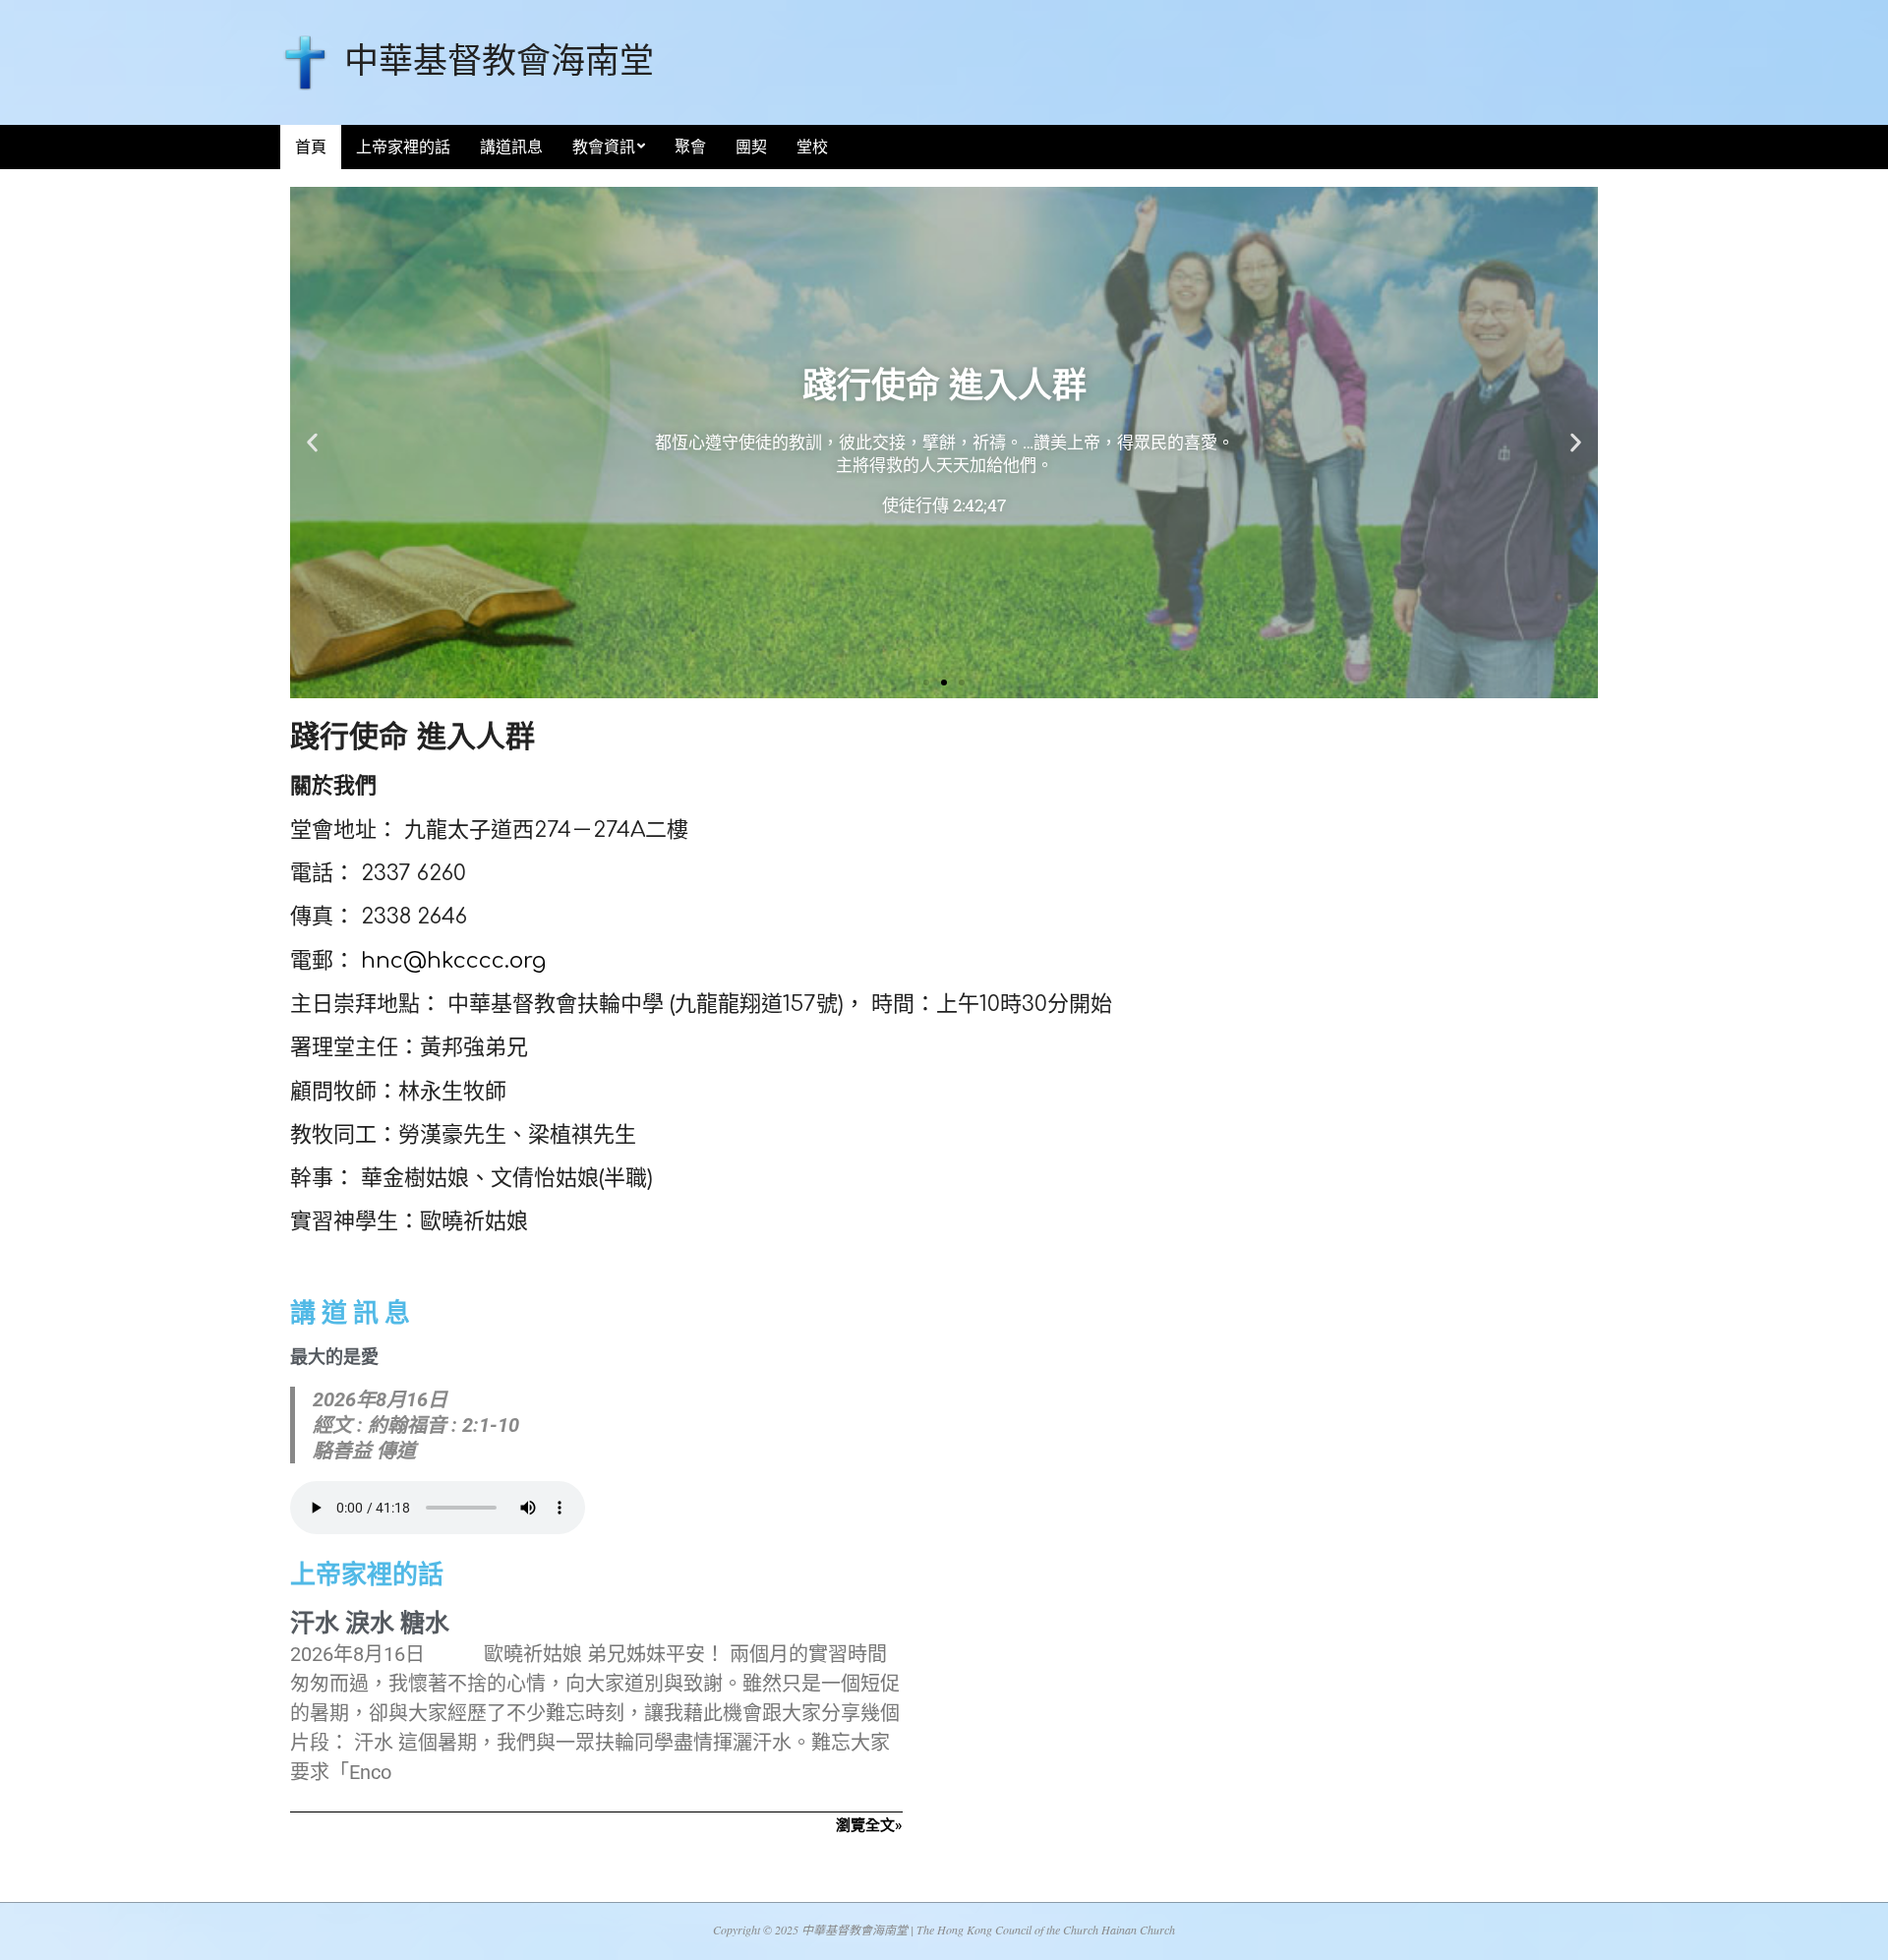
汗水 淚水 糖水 (370, 1623)
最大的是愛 (334, 1357)
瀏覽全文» (869, 1825)
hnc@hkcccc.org (453, 961)
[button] (312, 443)
